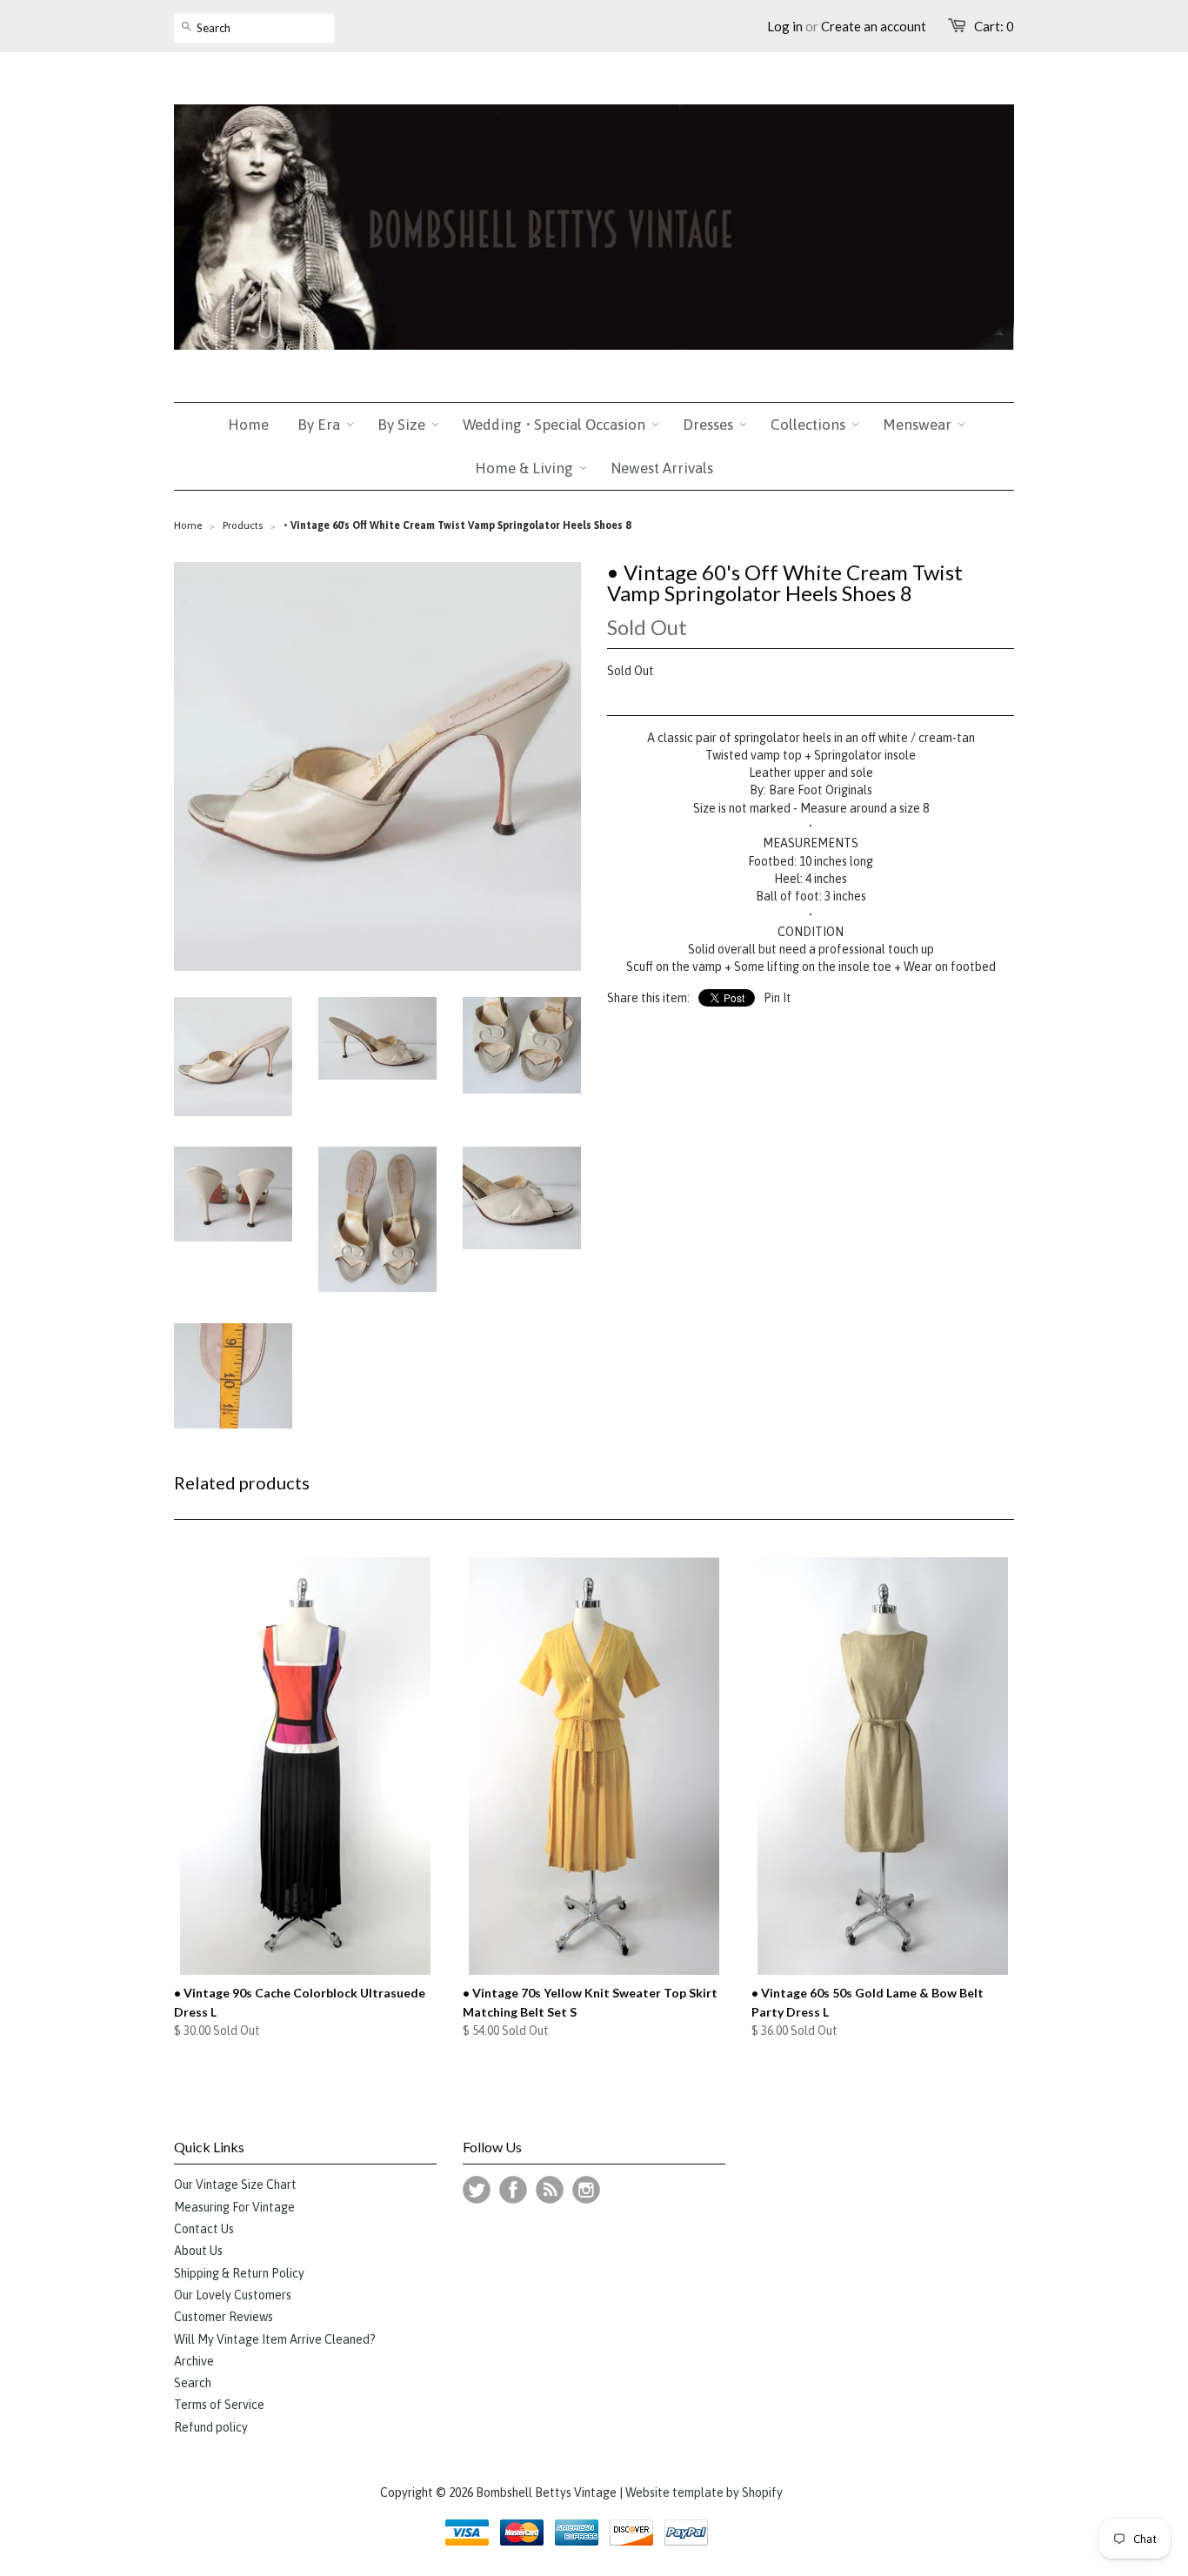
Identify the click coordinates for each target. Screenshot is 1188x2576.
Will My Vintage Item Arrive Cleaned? (275, 2339)
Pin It (778, 998)
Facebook (513, 2190)
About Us (198, 2251)
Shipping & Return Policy (239, 2273)
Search (193, 2383)
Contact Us (204, 2229)
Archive (194, 2361)
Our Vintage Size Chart (235, 2185)
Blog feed (550, 2190)
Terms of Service (219, 2405)
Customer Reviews (224, 2317)
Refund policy (211, 2427)
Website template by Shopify (704, 2492)
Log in (785, 26)
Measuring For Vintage (234, 2207)
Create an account (874, 26)
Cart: (994, 26)
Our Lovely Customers (233, 2295)
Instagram (586, 2190)
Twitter (477, 2190)
